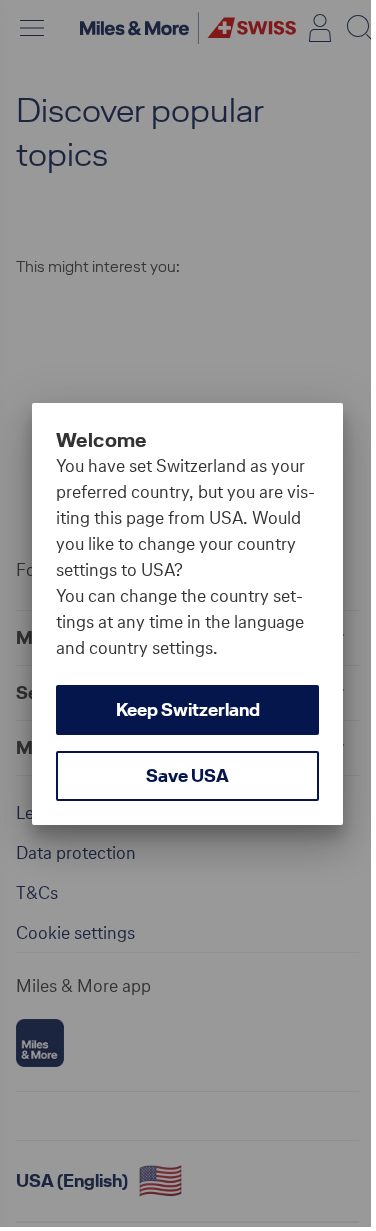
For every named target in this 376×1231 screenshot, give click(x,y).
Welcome (101, 440)
